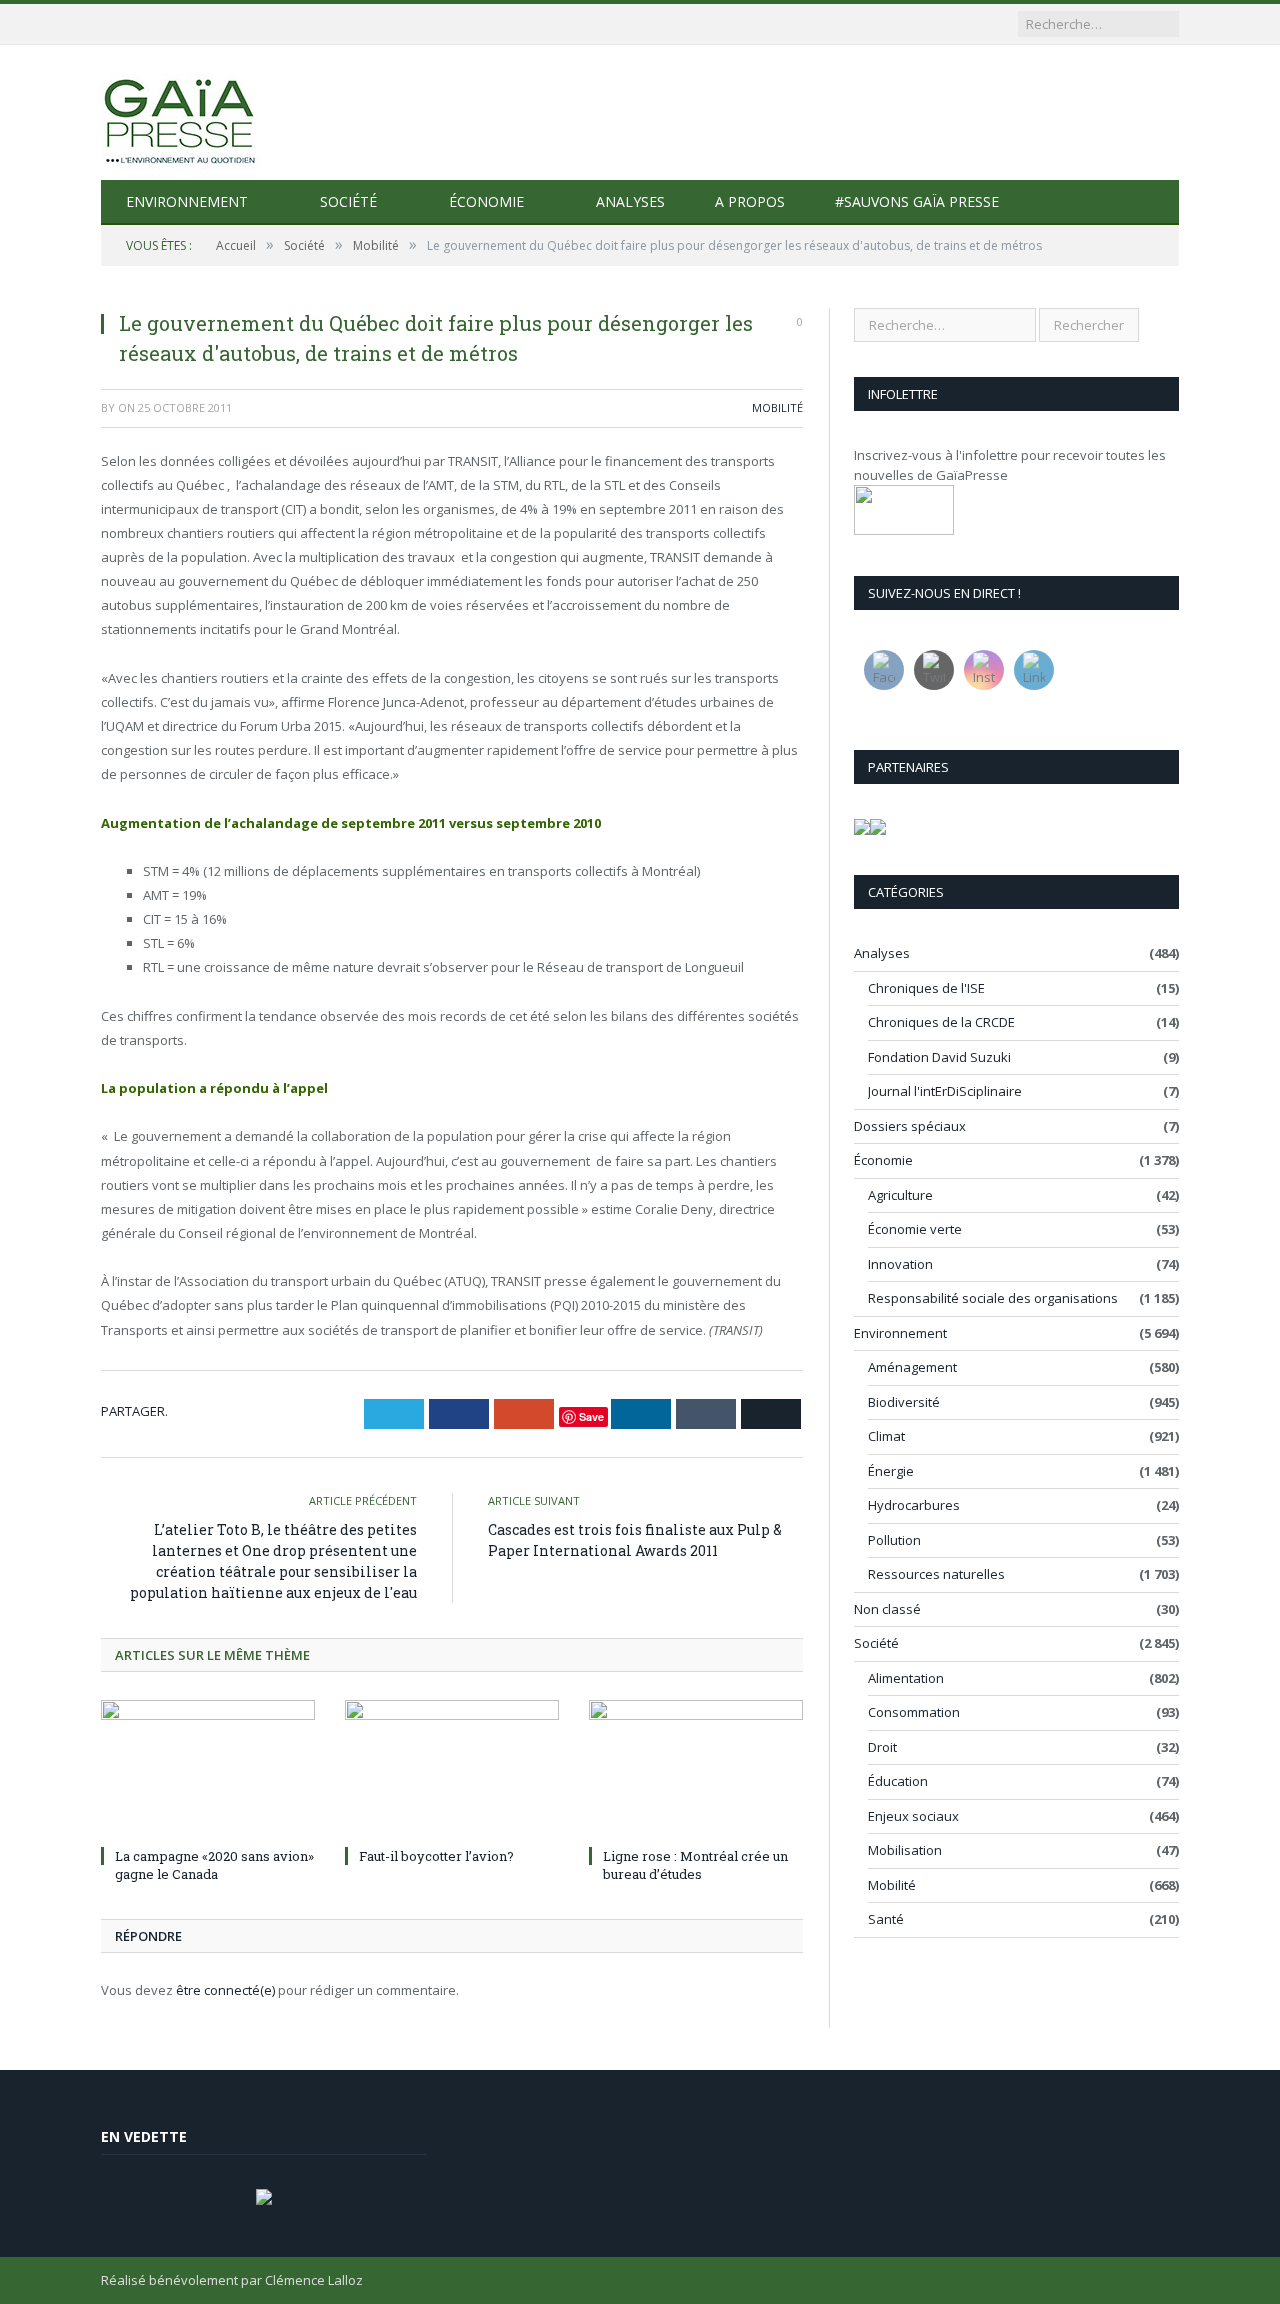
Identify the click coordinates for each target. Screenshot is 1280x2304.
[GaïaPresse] (181, 112)
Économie (486, 201)
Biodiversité (904, 1402)
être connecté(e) (225, 1990)
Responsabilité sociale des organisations (993, 1298)
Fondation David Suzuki (939, 1057)
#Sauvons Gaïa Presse (917, 201)
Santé (886, 1919)
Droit (882, 1747)
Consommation (914, 1712)
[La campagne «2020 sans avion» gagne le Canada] (208, 1770)
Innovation (900, 1264)
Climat (886, 1436)
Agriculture (900, 1195)
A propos (750, 201)
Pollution (894, 1540)
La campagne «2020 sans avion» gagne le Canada (214, 1865)
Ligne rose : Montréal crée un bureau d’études (695, 1865)
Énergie (891, 1471)
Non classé (887, 1609)
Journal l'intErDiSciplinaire (945, 1091)
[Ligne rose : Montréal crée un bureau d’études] (696, 1770)
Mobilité (777, 407)
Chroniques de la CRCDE (941, 1022)
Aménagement (912, 1367)
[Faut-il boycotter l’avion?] (452, 1770)
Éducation (898, 1781)
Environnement (187, 201)
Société (348, 201)
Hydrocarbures (914, 1505)
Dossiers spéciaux (910, 1126)
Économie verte (915, 1229)
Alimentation (906, 1678)
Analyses (630, 201)
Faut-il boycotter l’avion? (436, 1856)
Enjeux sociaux (913, 1816)
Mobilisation (905, 1850)
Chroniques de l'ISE (926, 988)
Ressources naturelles (936, 1574)
